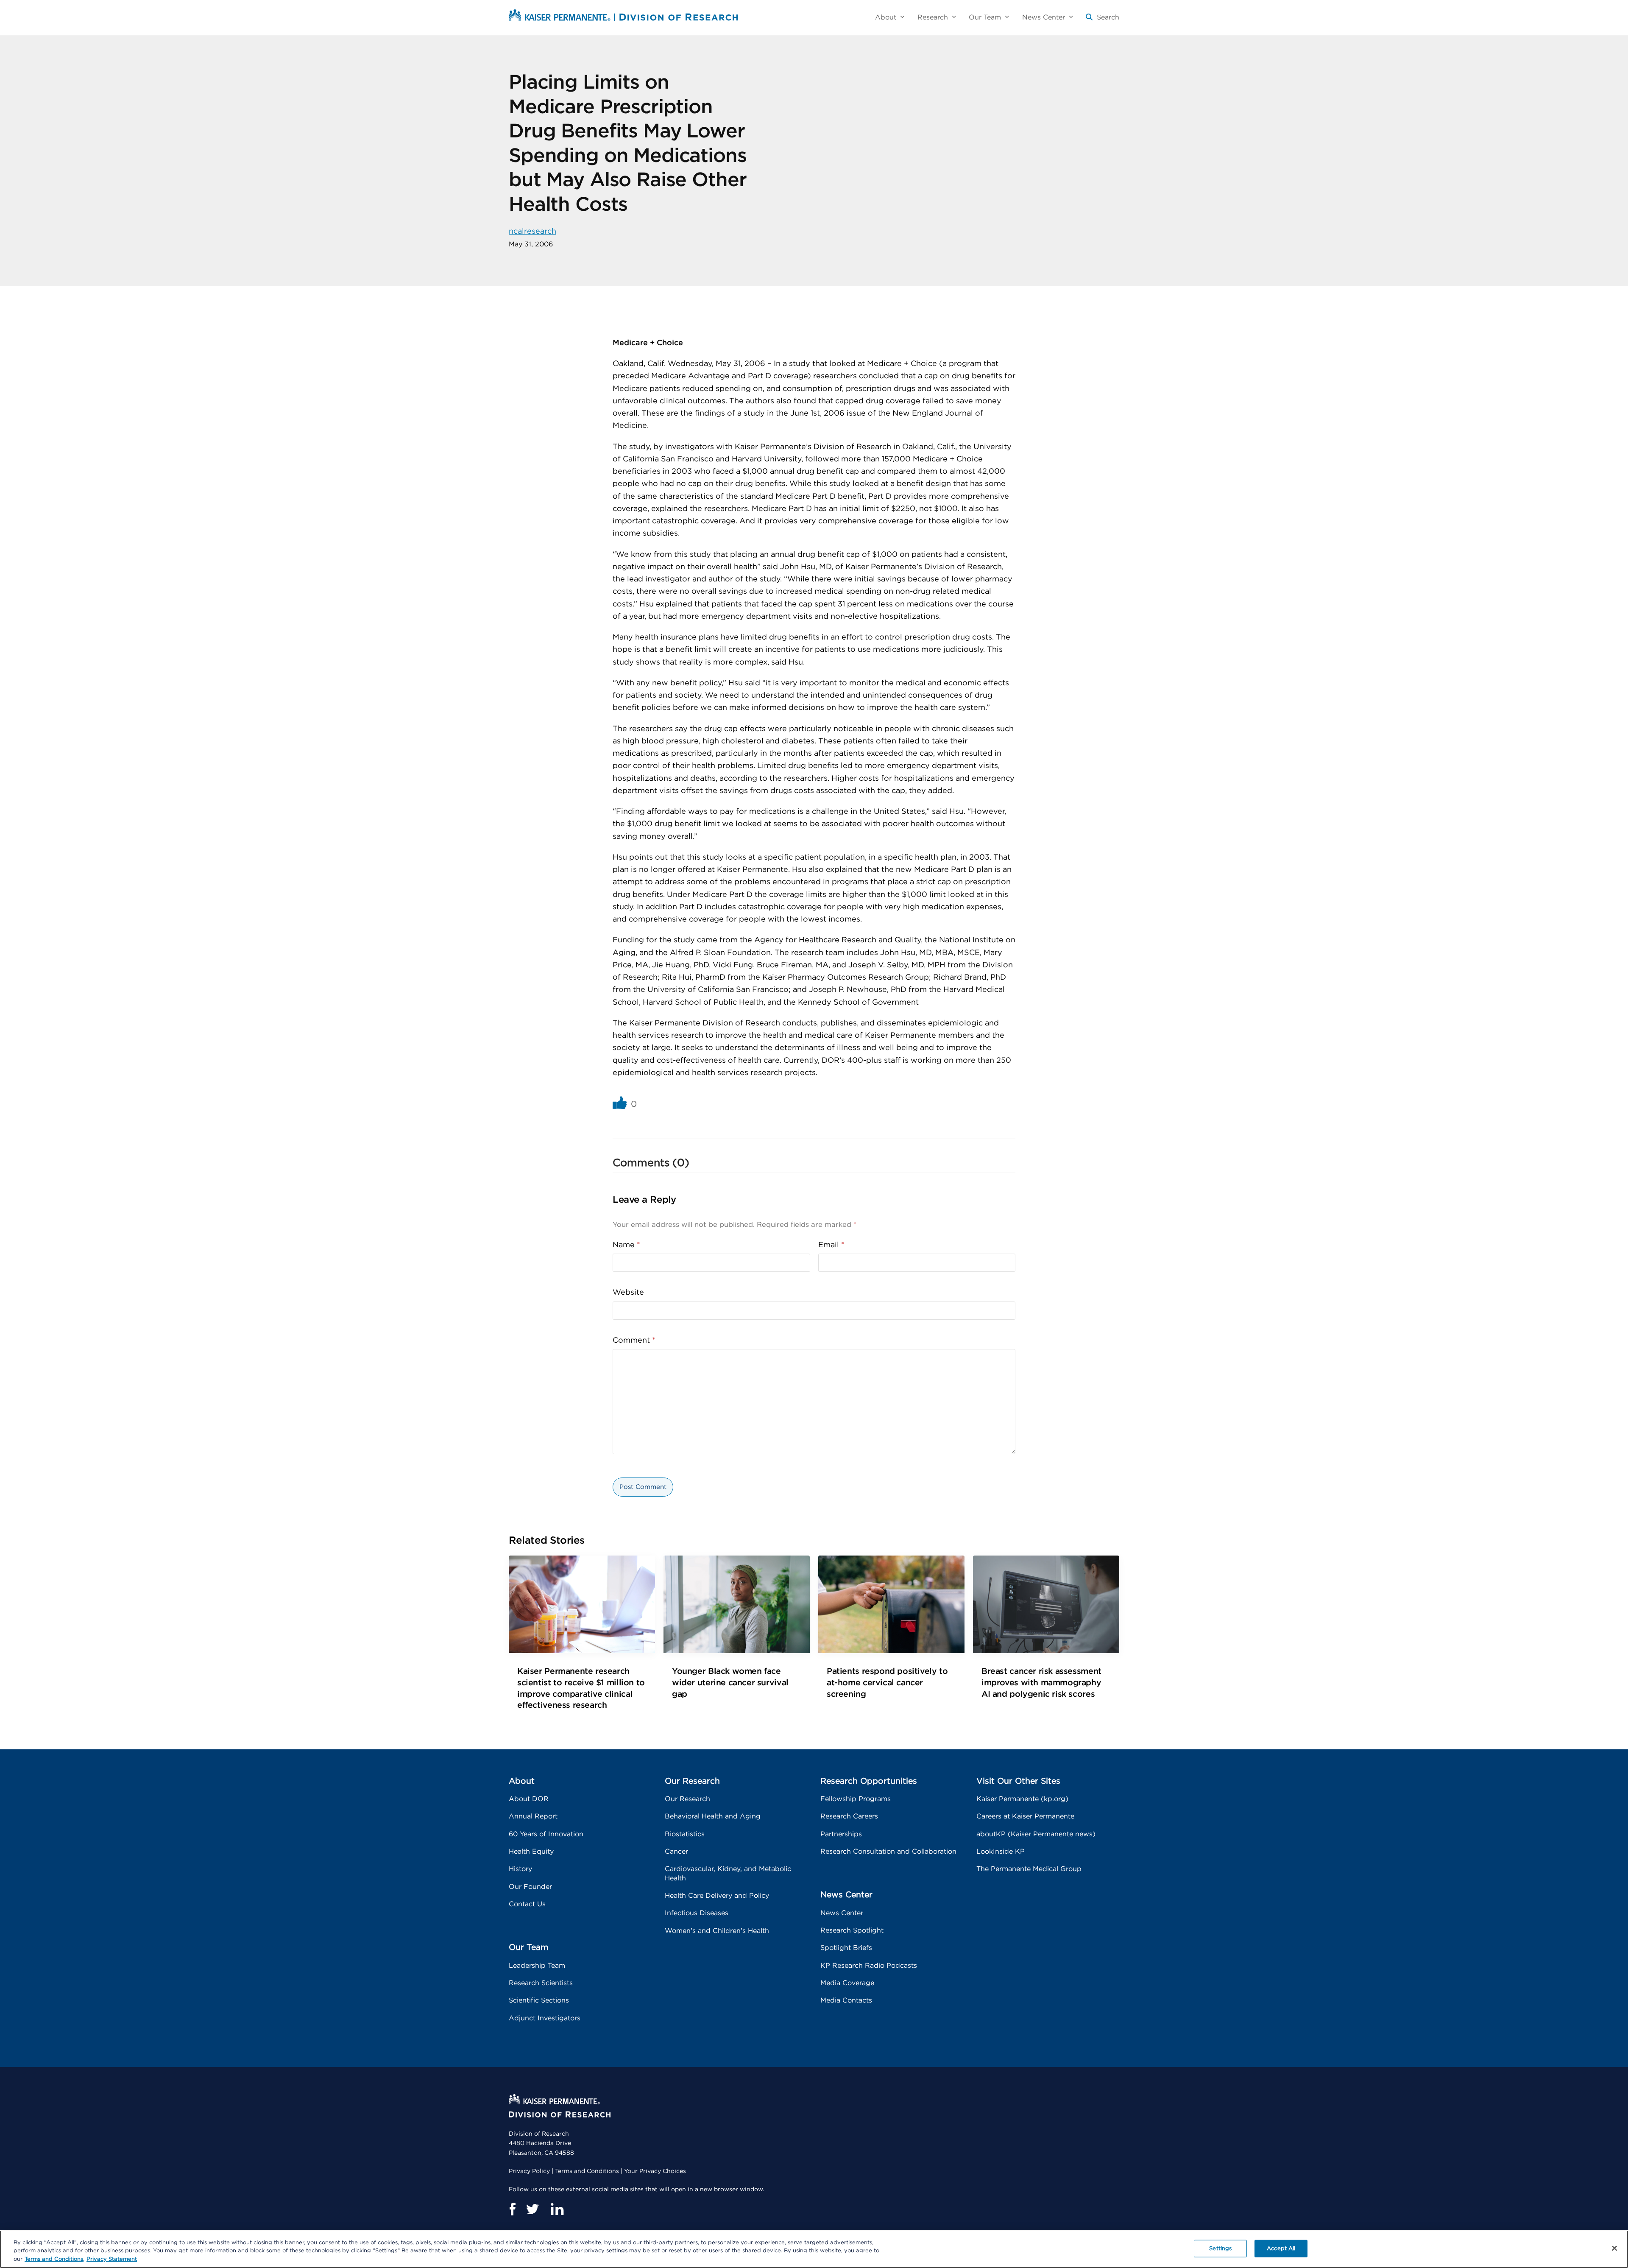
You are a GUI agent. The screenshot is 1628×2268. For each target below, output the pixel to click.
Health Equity (531, 1852)
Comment (634, 1341)
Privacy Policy (529, 2171)
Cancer (676, 1852)
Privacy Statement (112, 2259)
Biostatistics (685, 1834)
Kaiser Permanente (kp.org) (1022, 1799)
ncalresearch (532, 232)
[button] (1103, 21)
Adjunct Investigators (545, 2018)
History (520, 1869)
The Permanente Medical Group (1029, 1869)
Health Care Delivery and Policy (717, 1896)
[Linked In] (557, 2209)
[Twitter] (533, 2209)
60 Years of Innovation (546, 1834)
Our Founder (530, 1887)
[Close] (1614, 2248)
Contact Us (527, 1904)
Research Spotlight (852, 1930)
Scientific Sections (539, 2000)
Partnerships (841, 1834)
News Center (842, 1913)
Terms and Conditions (587, 2171)
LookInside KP (1001, 1852)
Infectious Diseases (697, 1913)
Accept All (1281, 2248)
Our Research (687, 1799)
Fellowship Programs (856, 1799)
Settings (1220, 2248)
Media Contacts (846, 2000)
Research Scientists (541, 1983)
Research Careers (849, 1816)
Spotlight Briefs (846, 1948)
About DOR (529, 1799)
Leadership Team (537, 1966)
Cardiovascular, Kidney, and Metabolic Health (728, 1873)
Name (626, 1245)
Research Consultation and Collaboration (888, 1852)
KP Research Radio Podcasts (869, 1966)
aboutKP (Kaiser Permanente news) (1036, 1834)
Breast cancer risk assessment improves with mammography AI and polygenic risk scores (1041, 1683)
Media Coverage (847, 1983)
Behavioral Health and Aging (713, 1816)
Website (628, 1293)
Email (831, 1245)
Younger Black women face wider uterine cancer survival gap (730, 1683)
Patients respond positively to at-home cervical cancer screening (887, 1683)
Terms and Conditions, (54, 2259)
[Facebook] (512, 2209)
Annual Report (533, 1816)
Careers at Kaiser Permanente (1025, 1816)
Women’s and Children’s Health (717, 1931)
